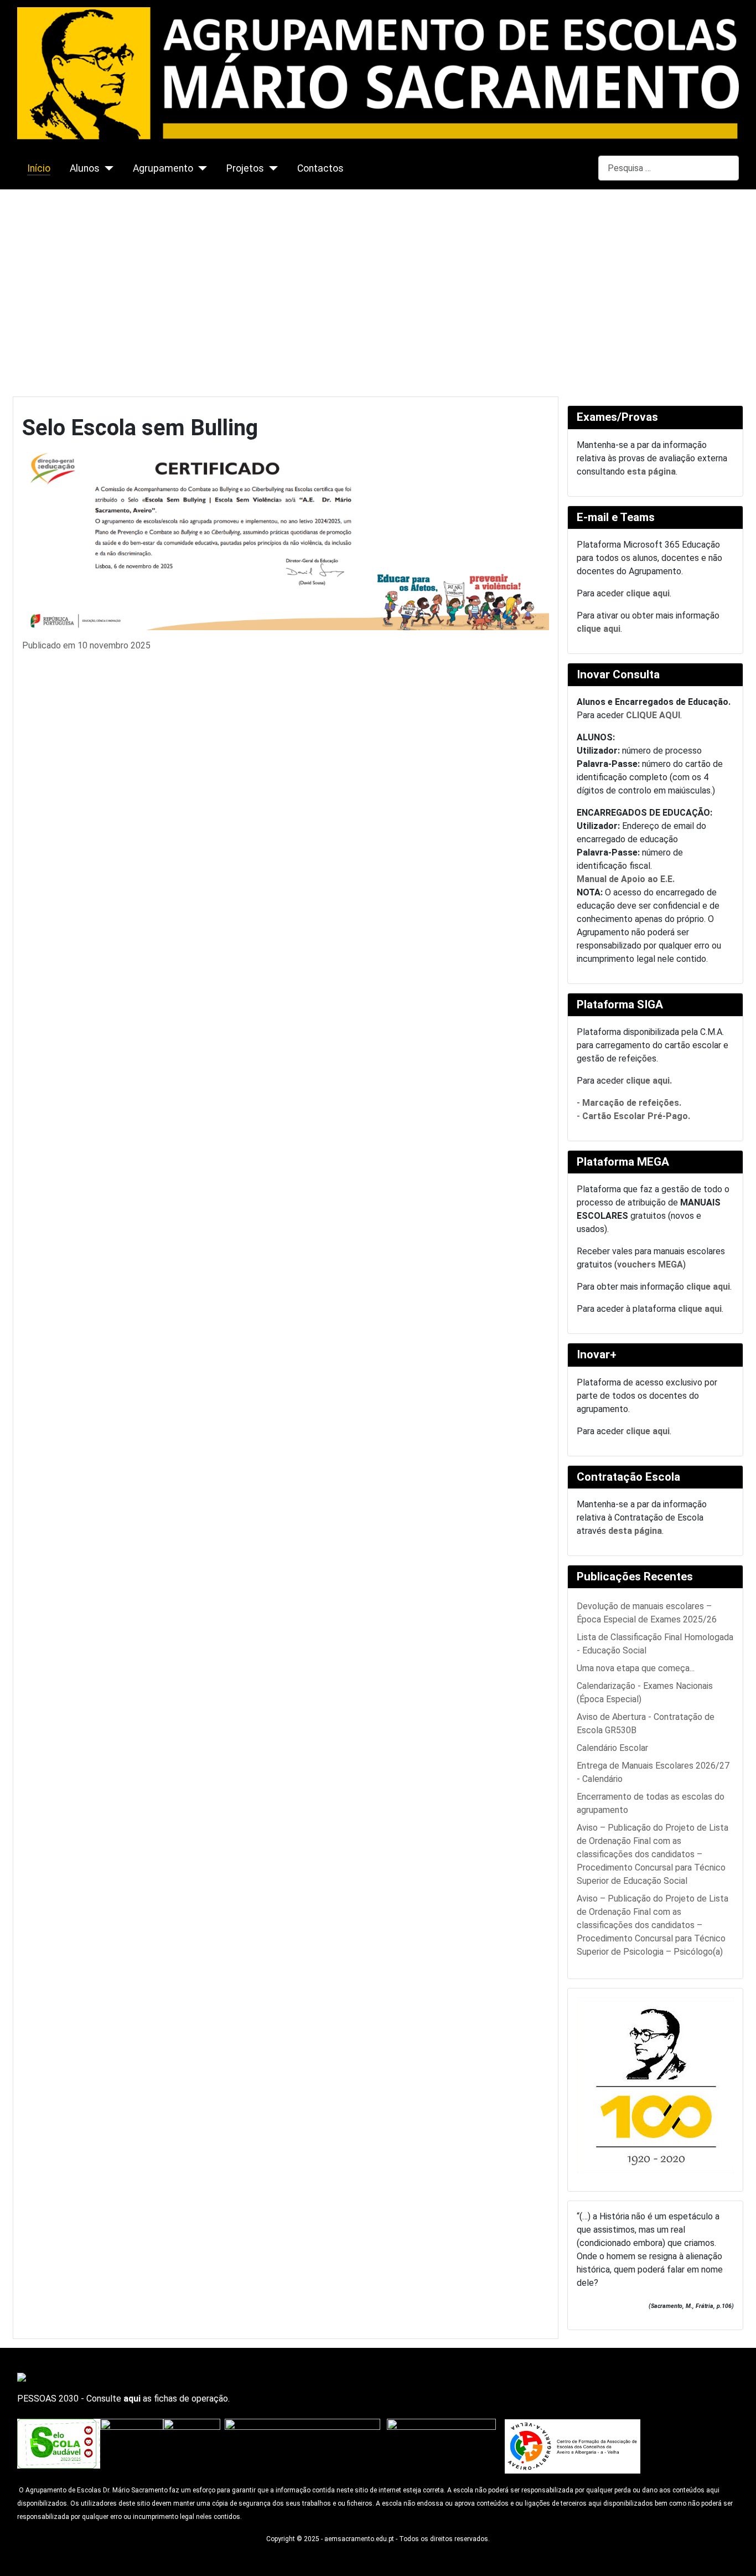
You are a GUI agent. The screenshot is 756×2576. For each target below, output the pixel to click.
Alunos (85, 168)
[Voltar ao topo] (742, 2562)
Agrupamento (163, 168)
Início (39, 168)
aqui (132, 2399)
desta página (635, 1531)
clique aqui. (649, 1081)
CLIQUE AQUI (653, 715)
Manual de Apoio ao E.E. (626, 879)
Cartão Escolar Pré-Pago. (636, 1116)
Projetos (245, 168)
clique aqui (648, 593)
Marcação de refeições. (632, 1103)
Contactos (320, 168)
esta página (651, 472)
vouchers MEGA (650, 1264)
